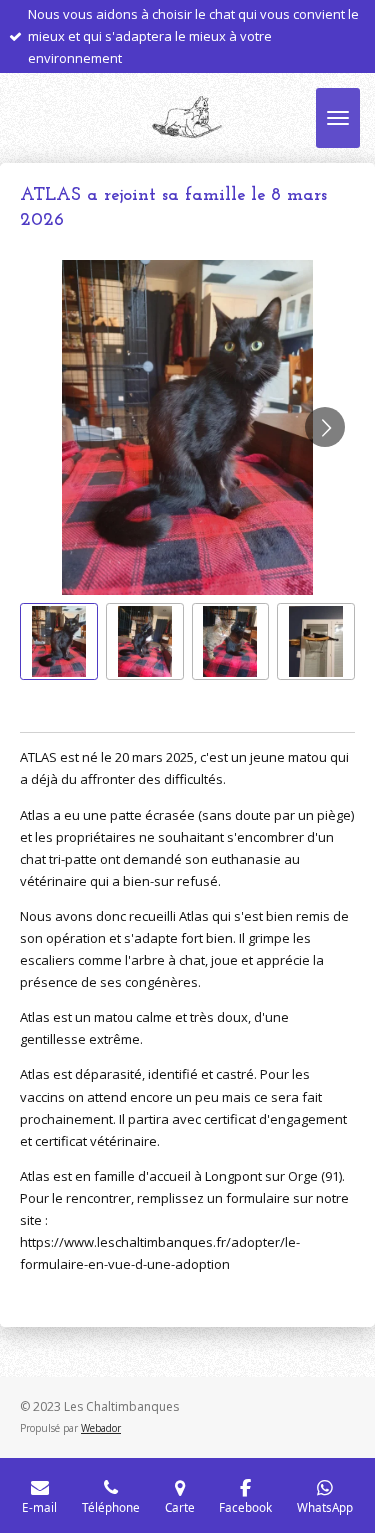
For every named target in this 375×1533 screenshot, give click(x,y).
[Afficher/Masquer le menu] (338, 118)
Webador (101, 1428)
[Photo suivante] (325, 427)
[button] (59, 642)
